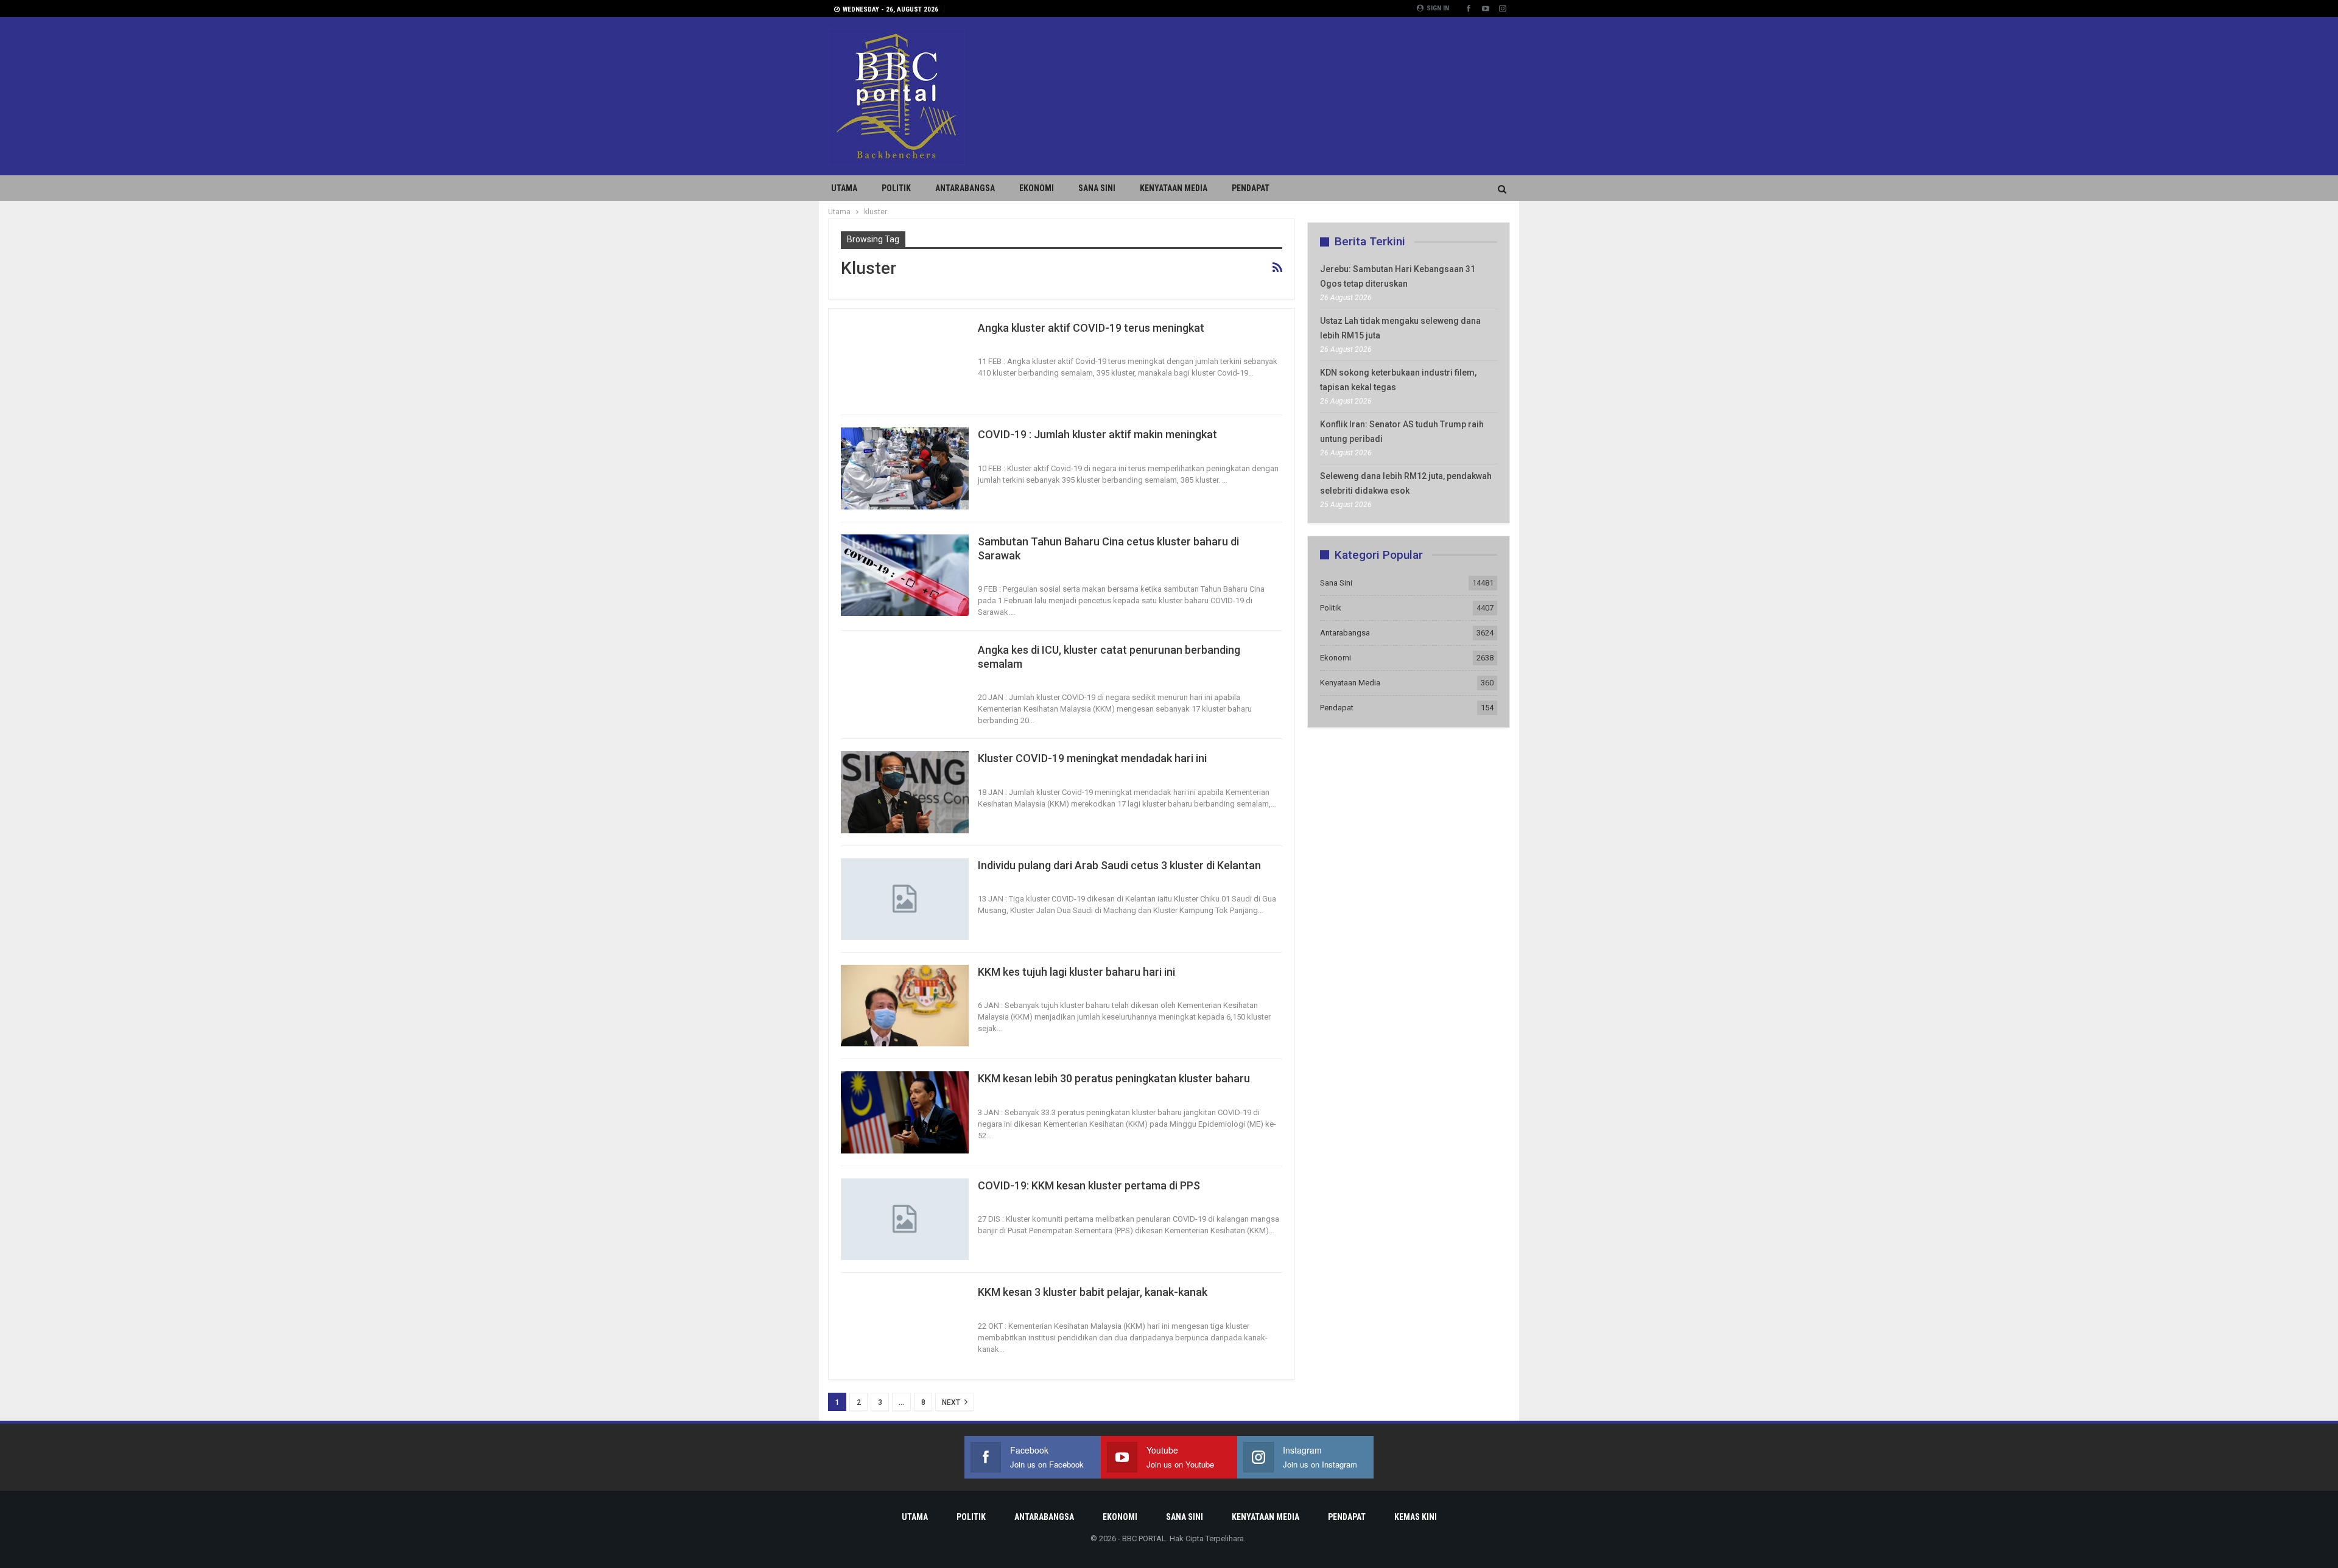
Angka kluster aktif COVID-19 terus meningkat (1091, 328)
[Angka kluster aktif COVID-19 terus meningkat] (905, 362)
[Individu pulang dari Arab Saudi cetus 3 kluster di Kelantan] (905, 899)
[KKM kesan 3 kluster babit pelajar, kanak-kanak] (905, 1326)
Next (952, 1402)
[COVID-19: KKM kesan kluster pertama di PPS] (905, 1219)
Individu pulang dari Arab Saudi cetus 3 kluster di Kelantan (1119, 865)
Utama (844, 188)
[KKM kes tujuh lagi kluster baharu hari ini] (905, 1006)
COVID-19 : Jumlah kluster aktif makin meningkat (1097, 434)
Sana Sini (1097, 188)
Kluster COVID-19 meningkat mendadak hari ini (1092, 758)
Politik (896, 188)
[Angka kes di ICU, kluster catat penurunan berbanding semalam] (905, 684)
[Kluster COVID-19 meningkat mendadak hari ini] (905, 792)
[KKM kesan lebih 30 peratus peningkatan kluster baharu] (905, 1112)
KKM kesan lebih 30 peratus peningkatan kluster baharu (1114, 1078)
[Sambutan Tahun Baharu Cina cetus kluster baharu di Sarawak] (905, 575)
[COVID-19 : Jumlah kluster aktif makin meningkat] (905, 468)
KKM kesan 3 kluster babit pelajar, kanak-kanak (1093, 1292)
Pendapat (1251, 188)
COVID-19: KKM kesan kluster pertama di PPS (1089, 1185)
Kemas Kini (1416, 1517)
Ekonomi (1037, 188)
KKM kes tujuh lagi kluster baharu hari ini (1076, 972)
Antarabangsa (965, 188)
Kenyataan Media (1174, 188)
